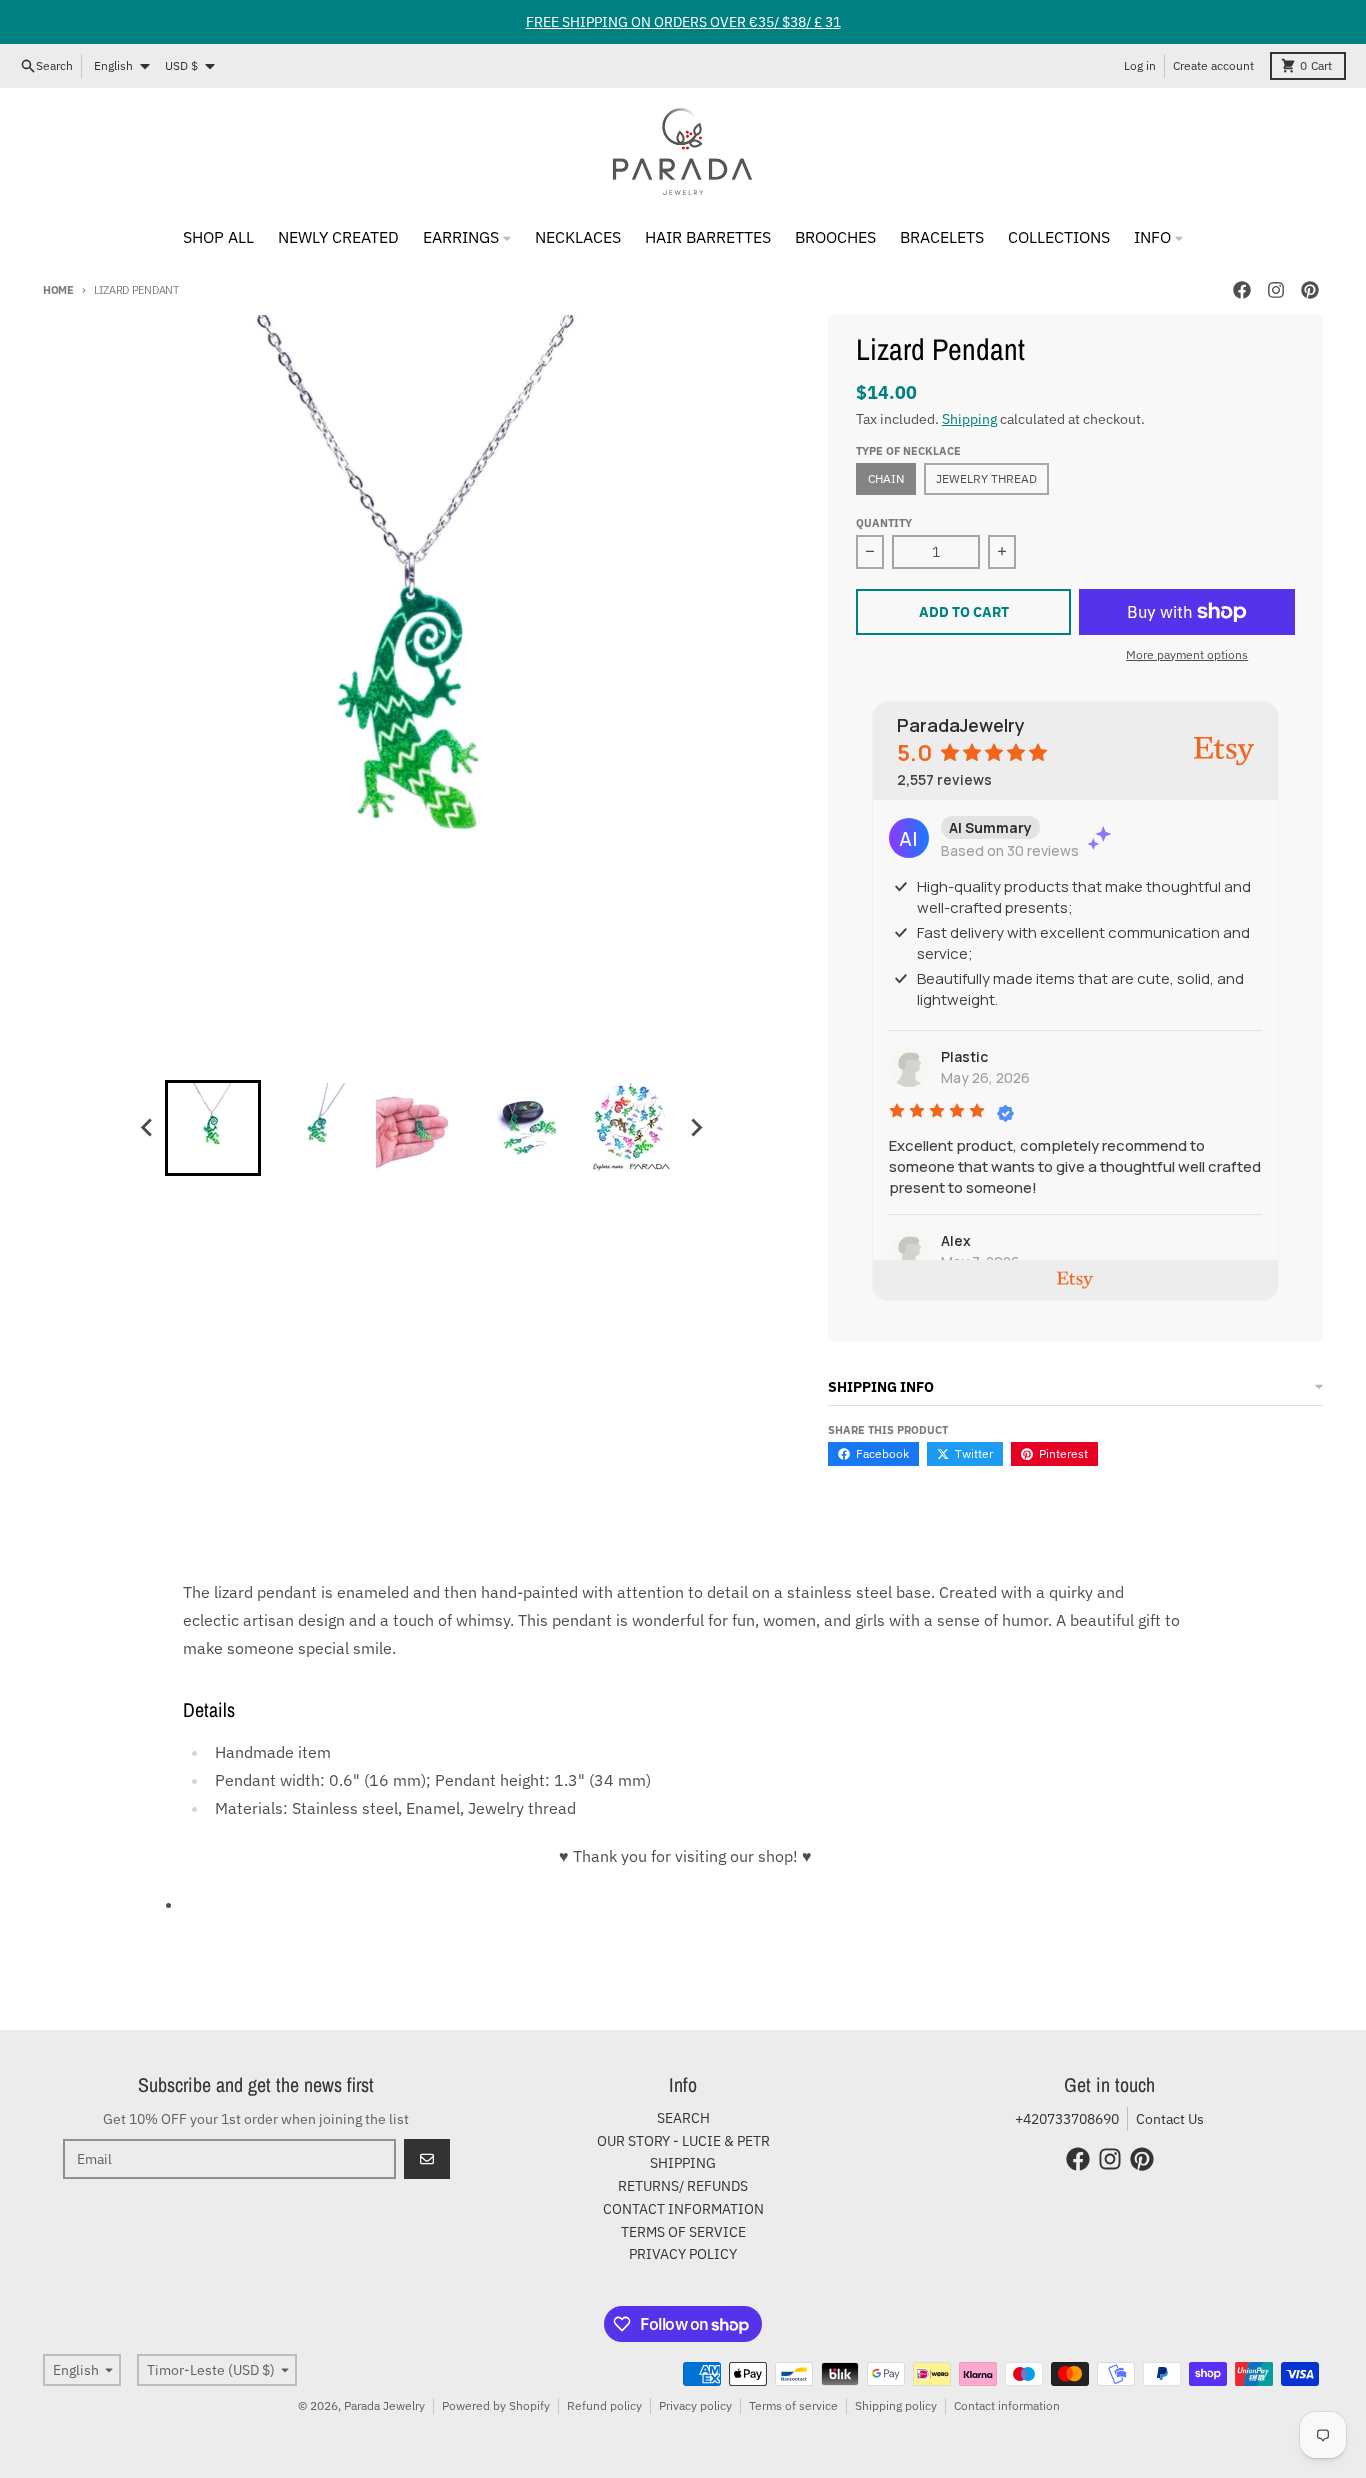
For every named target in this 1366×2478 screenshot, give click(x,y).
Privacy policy (695, 2405)
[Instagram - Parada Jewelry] (1276, 290)
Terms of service (793, 2405)
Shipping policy (896, 2405)
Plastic (964, 1056)
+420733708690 (1067, 2119)
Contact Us (1170, 2119)
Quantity (884, 523)
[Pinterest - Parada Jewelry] (1310, 290)
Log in (1140, 65)
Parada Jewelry (384, 2405)
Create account (1213, 65)
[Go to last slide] (147, 1128)
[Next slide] (695, 1128)
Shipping (969, 419)
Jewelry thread (986, 478)
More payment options (1187, 654)
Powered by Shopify (496, 2405)
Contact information (1007, 2405)
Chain (886, 478)
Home (58, 290)
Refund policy (604, 2405)
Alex (956, 1240)
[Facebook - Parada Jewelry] (1242, 290)
